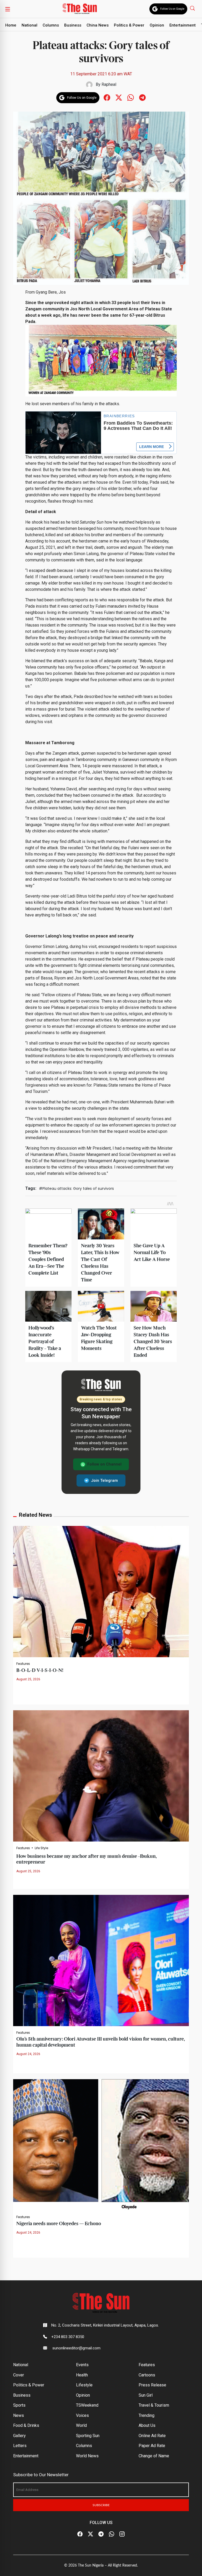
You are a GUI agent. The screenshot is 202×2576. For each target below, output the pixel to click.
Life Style (41, 1848)
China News (98, 25)
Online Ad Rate (152, 2436)
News (19, 2415)
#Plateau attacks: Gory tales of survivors (76, 1188)
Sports (19, 2405)
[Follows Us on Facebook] (107, 97)
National (29, 25)
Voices (82, 2415)
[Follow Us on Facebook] (80, 2534)
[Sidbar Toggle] (8, 9)
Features (23, 1664)
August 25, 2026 (28, 1679)
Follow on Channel (104, 1464)
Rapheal (109, 84)
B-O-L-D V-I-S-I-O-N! (40, 1670)
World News (87, 2456)
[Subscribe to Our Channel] (101, 2534)
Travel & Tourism (154, 2405)
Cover (19, 2375)
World (81, 2425)
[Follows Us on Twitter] (119, 97)
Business (73, 25)
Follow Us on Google (172, 9)
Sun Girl (146, 2395)
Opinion (157, 25)
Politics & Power (129, 25)
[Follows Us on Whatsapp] (131, 97)
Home (11, 25)
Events (82, 2365)
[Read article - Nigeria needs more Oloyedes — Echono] (101, 2144)
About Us (147, 2425)
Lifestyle (84, 2385)
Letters (20, 2446)
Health (82, 2375)
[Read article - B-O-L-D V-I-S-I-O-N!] (101, 1591)
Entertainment (183, 25)
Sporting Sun (88, 2436)
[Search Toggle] (193, 8)
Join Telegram (104, 1480)
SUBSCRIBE (101, 2505)
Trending (147, 2415)
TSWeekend (87, 2405)
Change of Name (154, 2456)
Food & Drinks (26, 2425)
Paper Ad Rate (152, 2446)
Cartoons (147, 2375)
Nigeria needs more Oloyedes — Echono (59, 2224)
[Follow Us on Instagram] (122, 2534)
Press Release (152, 2385)
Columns (51, 25)
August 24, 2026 (28, 2054)
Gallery (19, 2436)
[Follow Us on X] (90, 2534)
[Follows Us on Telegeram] (142, 97)
